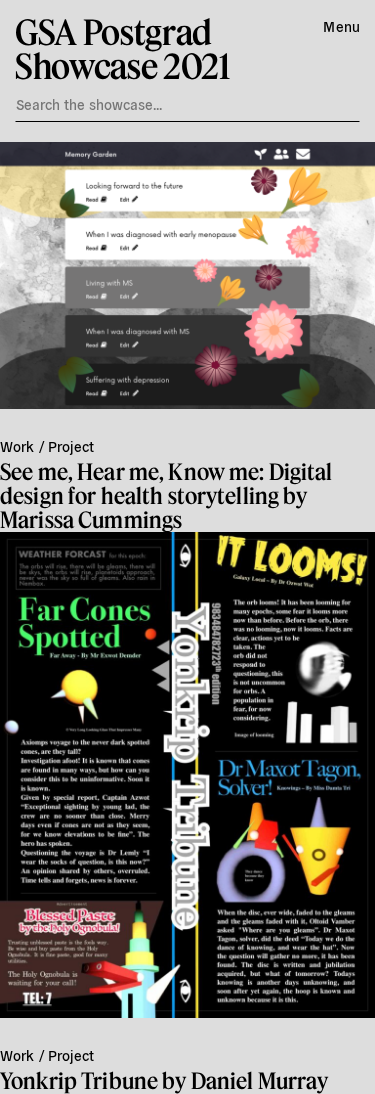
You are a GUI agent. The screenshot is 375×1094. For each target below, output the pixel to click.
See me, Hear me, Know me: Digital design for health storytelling (166, 483)
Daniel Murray (260, 1080)
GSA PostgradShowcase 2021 (122, 48)
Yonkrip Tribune (79, 1080)
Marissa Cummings (91, 519)
